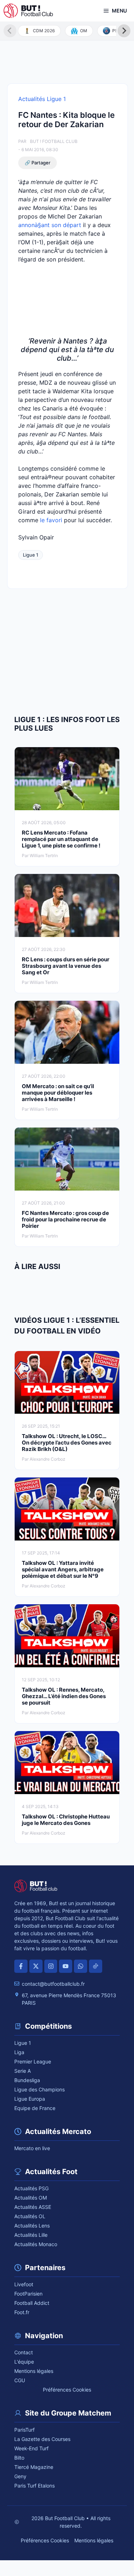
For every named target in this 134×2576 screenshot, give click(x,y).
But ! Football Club (54, 141)
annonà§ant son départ (50, 225)
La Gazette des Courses (42, 2439)
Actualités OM (31, 2198)
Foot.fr (22, 2312)
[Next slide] (124, 31)
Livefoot (24, 2284)
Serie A (23, 2071)
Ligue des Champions (39, 2089)
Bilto (19, 2458)
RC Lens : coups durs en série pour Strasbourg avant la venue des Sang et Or (66, 966)
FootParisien (28, 2294)
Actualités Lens (32, 2226)
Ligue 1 (31, 555)
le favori (51, 520)
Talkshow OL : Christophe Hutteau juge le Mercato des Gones (66, 1820)
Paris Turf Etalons (34, 2486)
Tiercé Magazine (34, 2467)
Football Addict (32, 2303)
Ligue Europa (30, 2099)
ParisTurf (24, 2430)
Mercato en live (32, 2148)
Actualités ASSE (33, 2207)
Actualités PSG (31, 2188)
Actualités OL (30, 2216)
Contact (24, 2352)
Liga (19, 2052)
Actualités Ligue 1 (42, 99)
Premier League (33, 2061)
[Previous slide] (10, 31)
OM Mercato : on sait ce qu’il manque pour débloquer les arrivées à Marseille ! (58, 1093)
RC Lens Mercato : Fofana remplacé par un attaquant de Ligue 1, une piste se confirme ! (61, 839)
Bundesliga (27, 2080)
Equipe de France (35, 2108)
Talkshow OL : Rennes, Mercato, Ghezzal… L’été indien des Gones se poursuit (64, 1696)
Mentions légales (34, 2371)
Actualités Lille (31, 2235)
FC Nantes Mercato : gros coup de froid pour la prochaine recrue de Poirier (65, 1219)
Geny (20, 2476)
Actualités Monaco (36, 2244)
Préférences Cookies (67, 2390)
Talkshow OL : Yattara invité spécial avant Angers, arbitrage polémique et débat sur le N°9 (63, 1569)
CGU (20, 2380)
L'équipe (24, 2362)
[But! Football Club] (28, 11)
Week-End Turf (31, 2448)
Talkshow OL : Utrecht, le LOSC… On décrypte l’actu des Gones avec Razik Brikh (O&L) (67, 1443)
